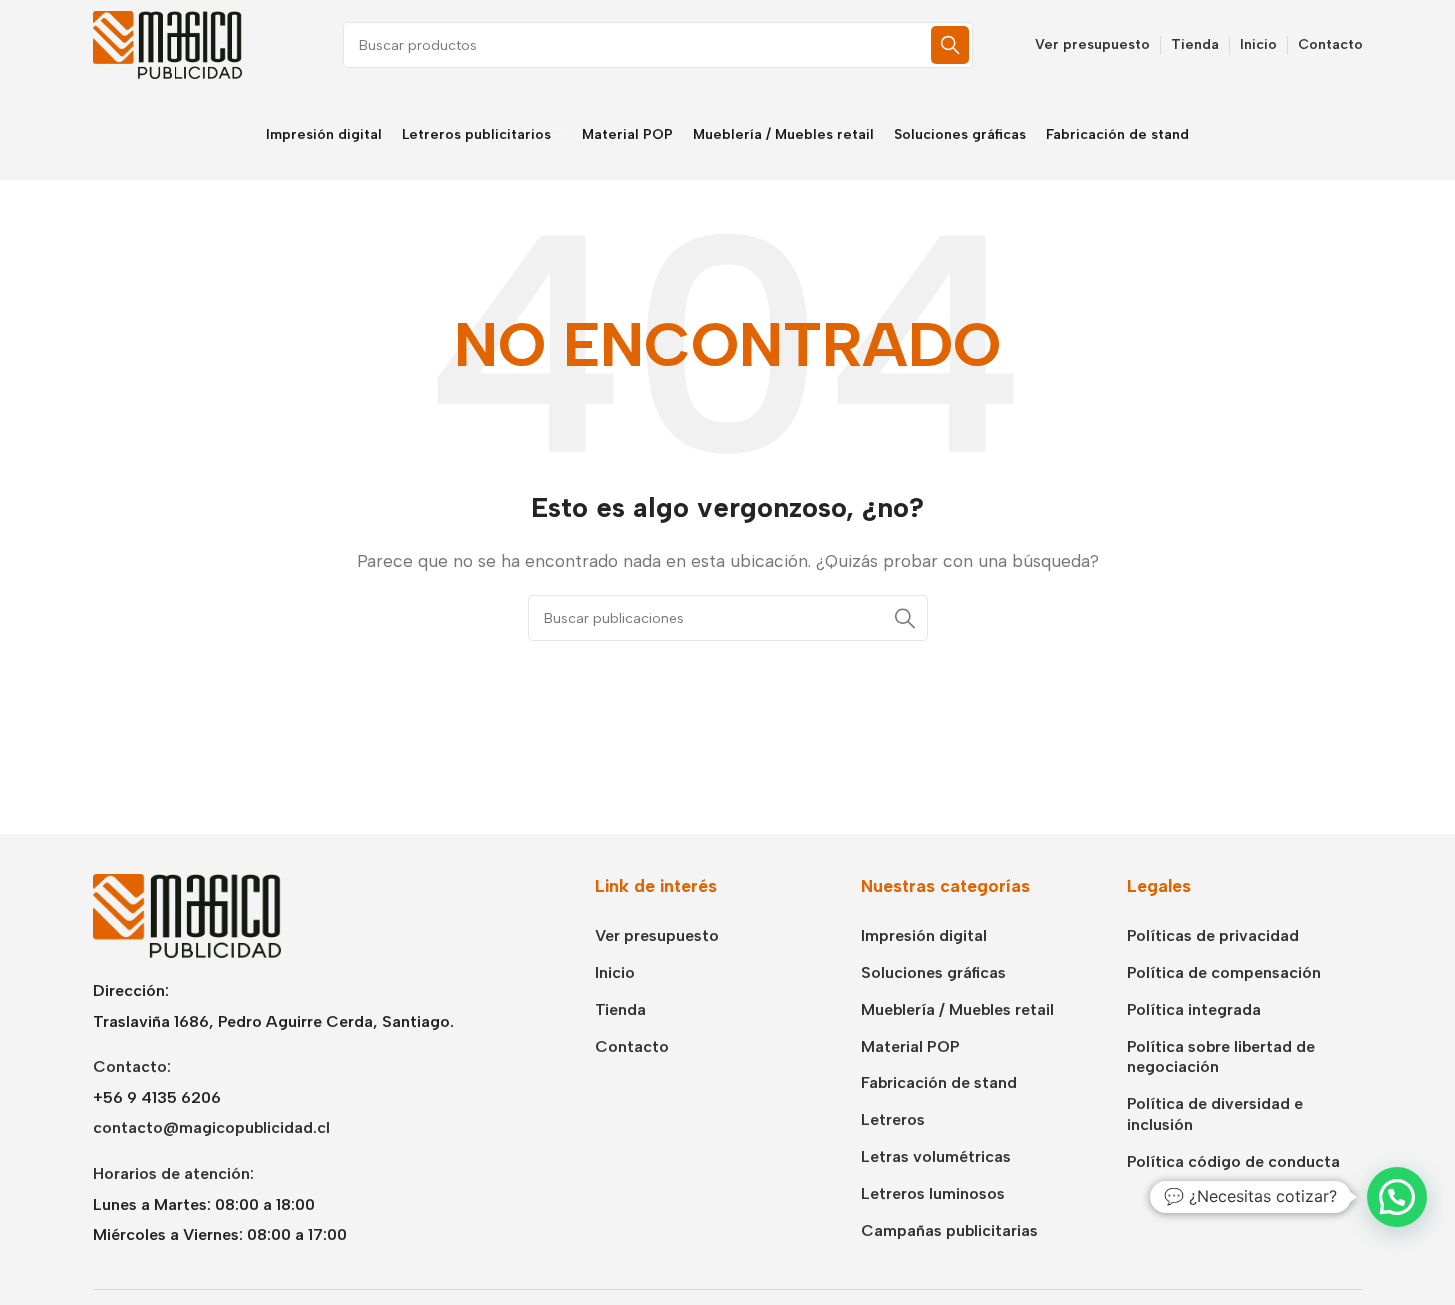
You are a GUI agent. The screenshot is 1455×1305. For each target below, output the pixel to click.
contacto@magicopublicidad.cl (211, 1127)
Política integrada (1194, 1009)
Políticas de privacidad (1213, 935)
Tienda (620, 1009)
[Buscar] (950, 45)
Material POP (910, 1046)
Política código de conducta (1233, 1161)
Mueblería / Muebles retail (957, 1009)
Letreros (893, 1119)
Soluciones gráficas (933, 972)
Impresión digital (924, 935)
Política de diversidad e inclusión (1215, 1114)
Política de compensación (1224, 972)
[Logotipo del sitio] (168, 43)
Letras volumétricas (936, 1156)
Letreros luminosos (933, 1193)
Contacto (632, 1046)
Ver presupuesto (657, 935)
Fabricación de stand (939, 1082)
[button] (1397, 1197)
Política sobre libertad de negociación (1221, 1057)
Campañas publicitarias (949, 1230)
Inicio (615, 972)
